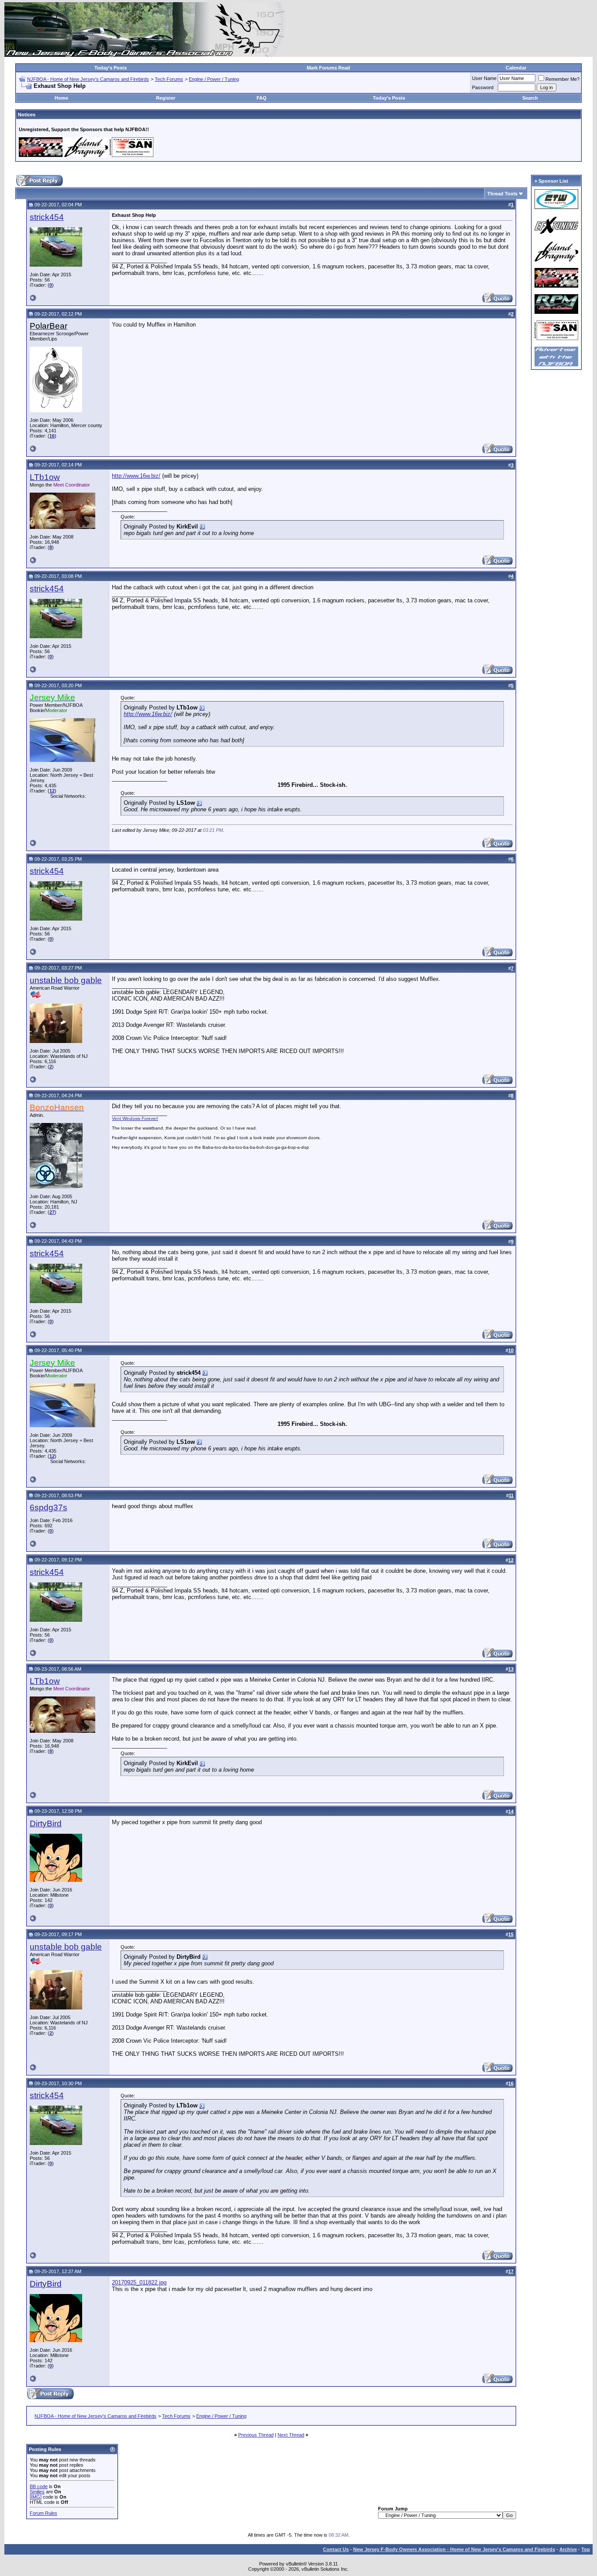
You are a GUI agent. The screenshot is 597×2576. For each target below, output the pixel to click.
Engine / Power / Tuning (214, 79)
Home (61, 98)
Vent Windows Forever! (135, 1118)
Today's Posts (111, 68)
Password (483, 87)
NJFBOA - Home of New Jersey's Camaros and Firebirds (88, 79)
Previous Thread (256, 2435)
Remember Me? (562, 79)
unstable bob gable (66, 980)
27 (52, 1212)
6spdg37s (49, 1507)
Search (530, 98)
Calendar (516, 68)
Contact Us (336, 2549)
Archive (568, 2549)
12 (52, 791)
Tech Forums (169, 79)
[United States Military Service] (36, 996)
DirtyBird (46, 1823)
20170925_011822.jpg (139, 2282)
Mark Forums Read (328, 68)
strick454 (47, 217)
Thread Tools (502, 194)
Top (586, 2549)
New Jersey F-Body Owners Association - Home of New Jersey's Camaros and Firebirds (454, 2549)
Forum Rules (43, 2513)
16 (52, 436)
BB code (39, 2486)
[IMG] (36, 2497)
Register (166, 98)
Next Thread (291, 2435)
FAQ (262, 98)
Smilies (37, 2492)
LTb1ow (45, 477)
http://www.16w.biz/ (136, 476)
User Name (484, 78)
